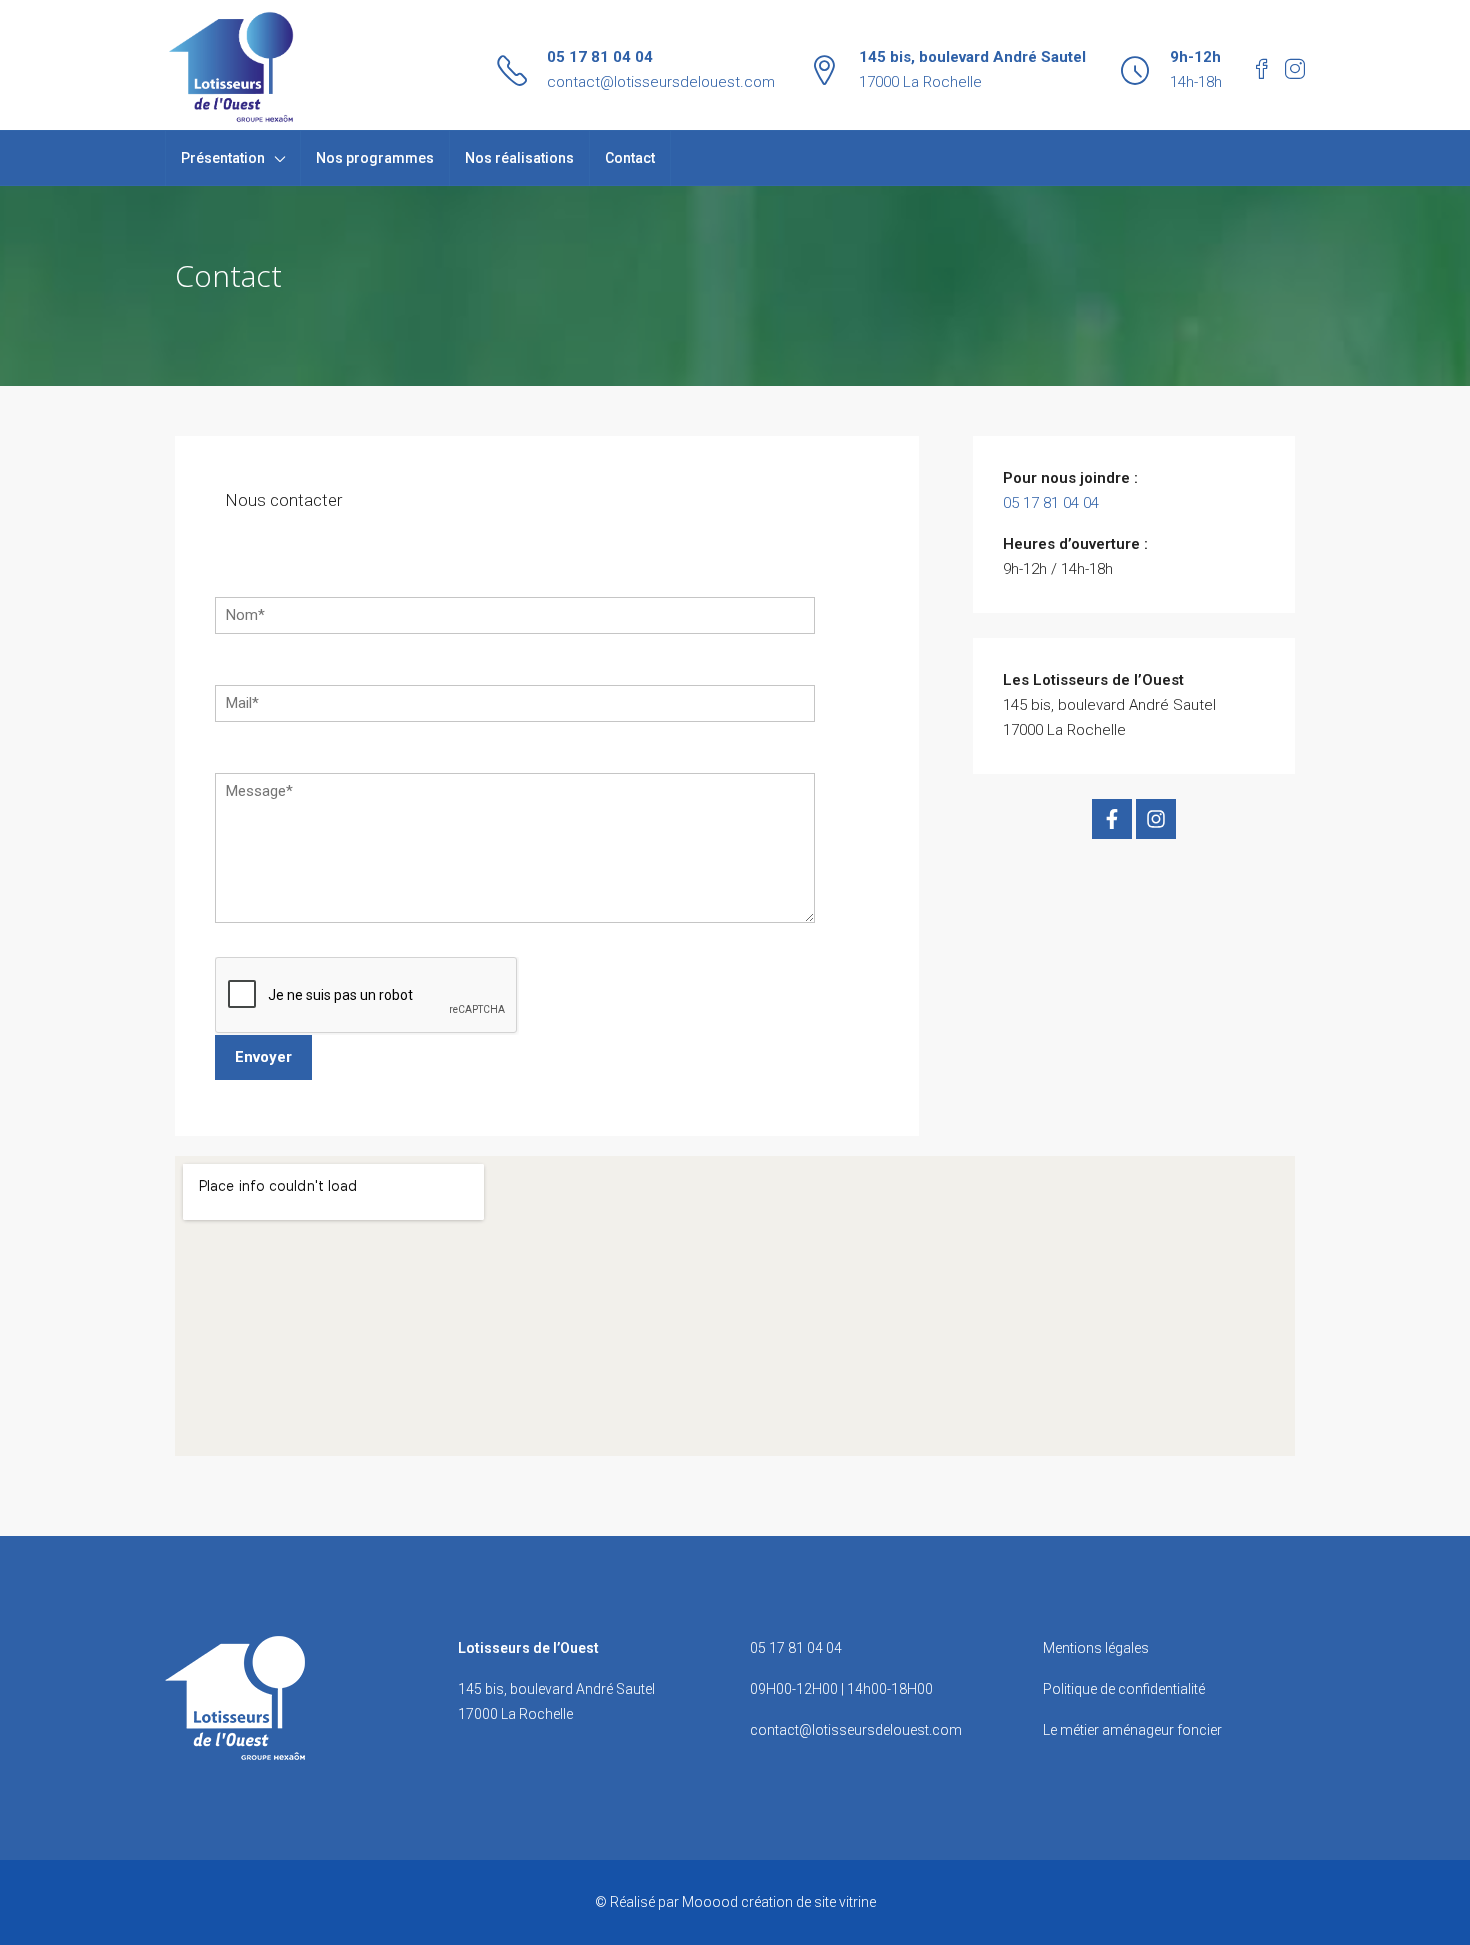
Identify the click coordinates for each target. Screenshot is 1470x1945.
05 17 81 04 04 (600, 57)
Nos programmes (375, 158)
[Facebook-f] (1112, 819)
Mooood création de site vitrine (779, 1902)
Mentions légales (1096, 1648)
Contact (630, 158)
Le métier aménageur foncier (1132, 1730)
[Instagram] (1156, 819)
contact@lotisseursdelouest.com (661, 82)
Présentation (223, 158)
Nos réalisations (519, 158)
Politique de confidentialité (1124, 1689)
